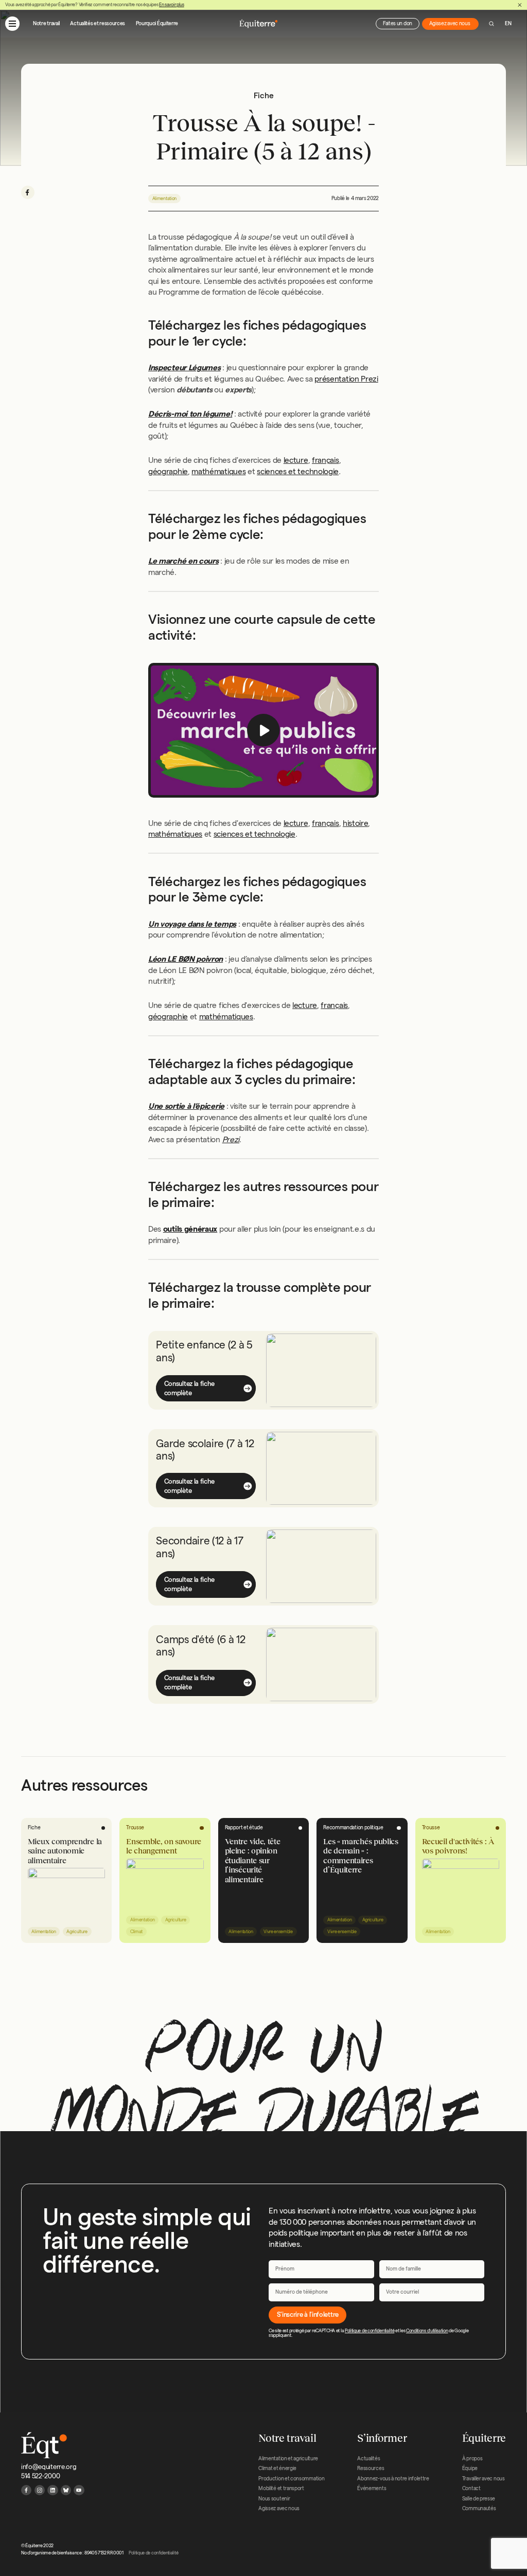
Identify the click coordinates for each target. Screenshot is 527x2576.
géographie (168, 471)
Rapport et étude (244, 1827)
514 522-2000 (40, 2476)
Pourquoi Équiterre (157, 23)
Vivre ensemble (278, 1932)
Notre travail (46, 23)
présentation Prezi (346, 379)
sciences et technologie (298, 471)
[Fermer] (520, 5)
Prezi (231, 1139)
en (508, 23)
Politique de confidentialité (370, 2331)
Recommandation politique (353, 1827)
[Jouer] (263, 730)
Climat (136, 1932)
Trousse (135, 1827)
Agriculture (77, 1932)
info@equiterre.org (49, 2466)
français (326, 460)
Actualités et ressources (98, 23)
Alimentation (164, 199)
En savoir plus (172, 5)
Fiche (34, 1827)
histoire (356, 823)
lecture (296, 460)
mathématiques (218, 471)
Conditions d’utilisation (427, 2331)
